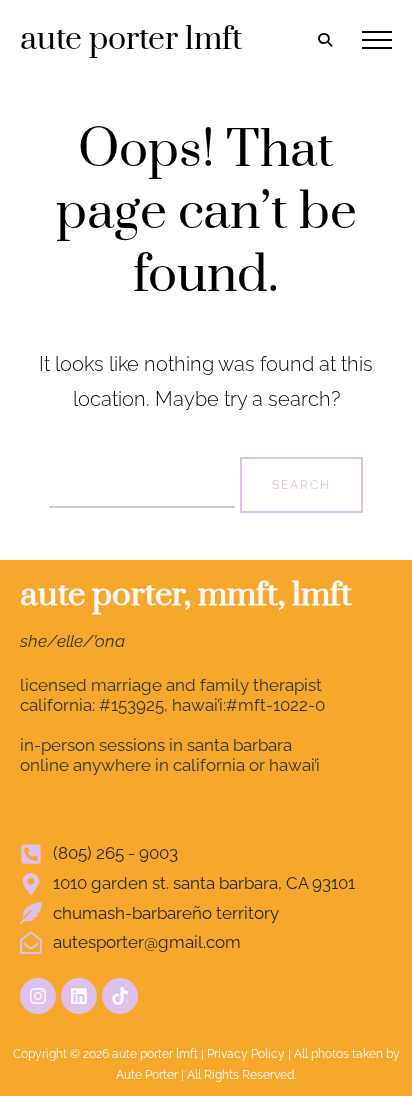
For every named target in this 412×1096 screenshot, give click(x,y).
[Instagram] (38, 996)
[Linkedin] (79, 996)
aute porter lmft (131, 39)
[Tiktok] (120, 996)
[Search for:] (144, 482)
